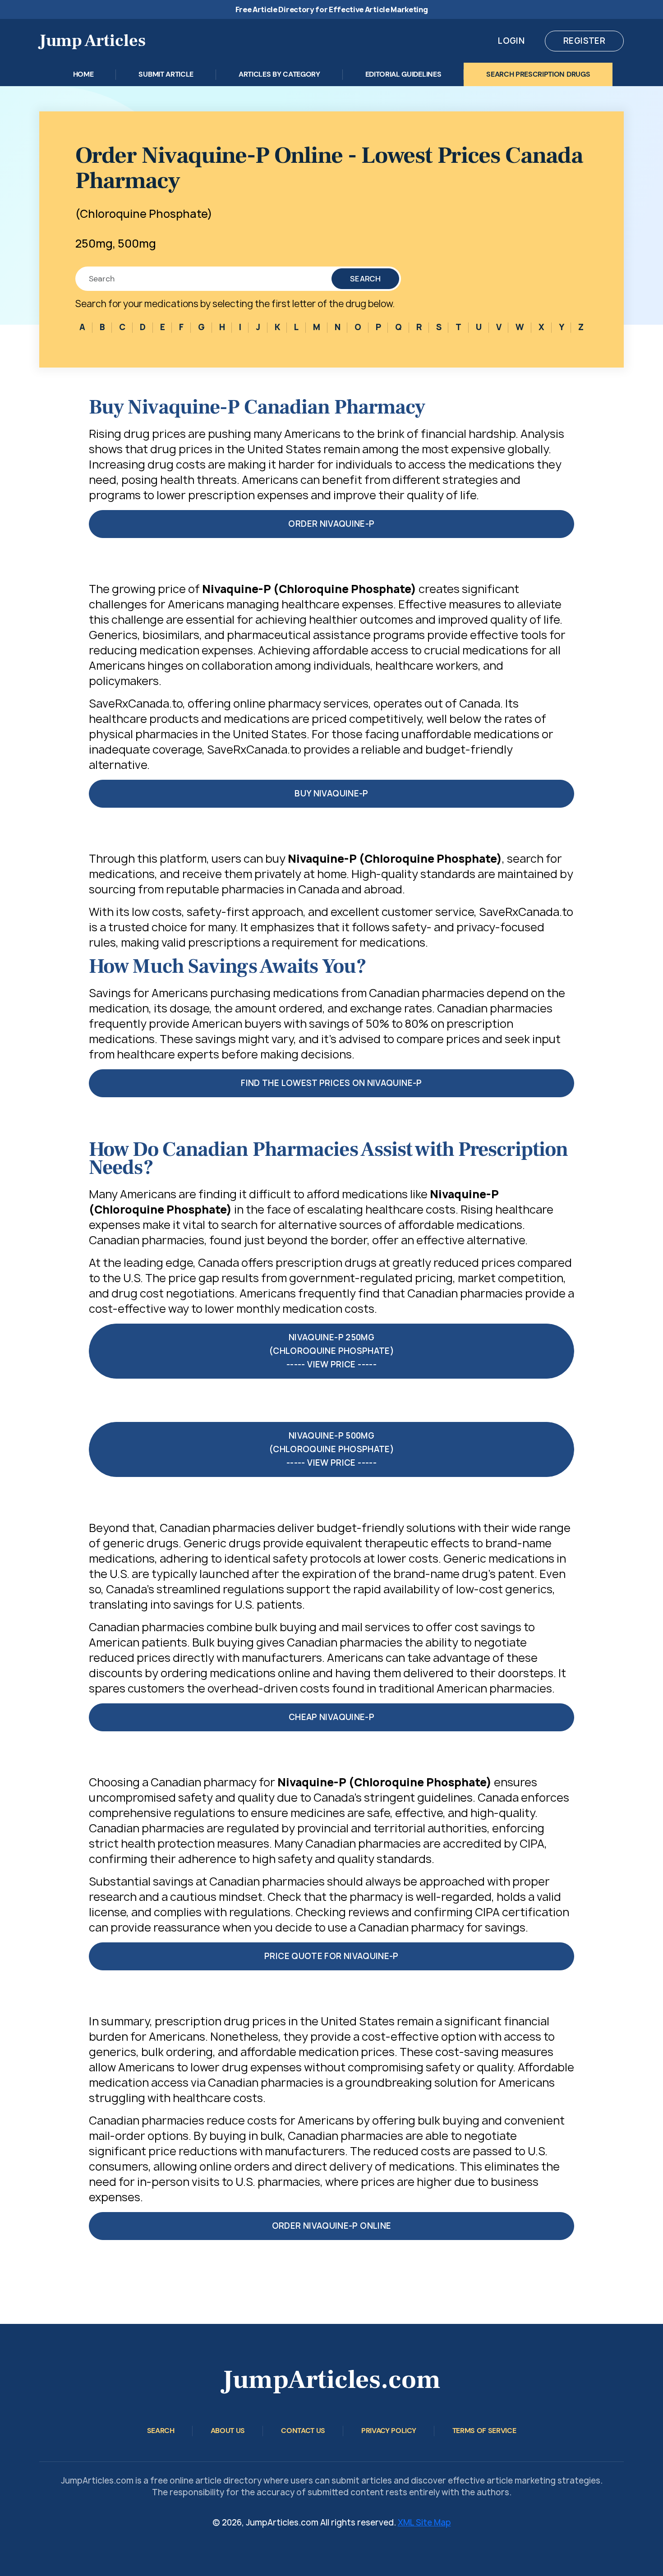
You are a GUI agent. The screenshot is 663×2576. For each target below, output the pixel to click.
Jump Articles (92, 41)
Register (584, 41)
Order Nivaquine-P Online (332, 2226)
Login (511, 41)
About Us (228, 2431)
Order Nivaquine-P (331, 524)
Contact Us (303, 2431)
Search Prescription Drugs (538, 74)
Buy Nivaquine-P (331, 793)
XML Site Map (424, 2523)
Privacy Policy (389, 2431)
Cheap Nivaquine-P (331, 1717)
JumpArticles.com (331, 2380)
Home (83, 74)
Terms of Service (484, 2431)
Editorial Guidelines (403, 74)
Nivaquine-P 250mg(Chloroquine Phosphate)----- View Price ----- (331, 1351)
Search (365, 279)
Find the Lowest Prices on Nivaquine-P (331, 1083)
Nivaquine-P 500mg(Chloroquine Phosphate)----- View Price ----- (331, 1449)
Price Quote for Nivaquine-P (331, 1956)
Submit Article (166, 74)
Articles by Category (279, 74)
